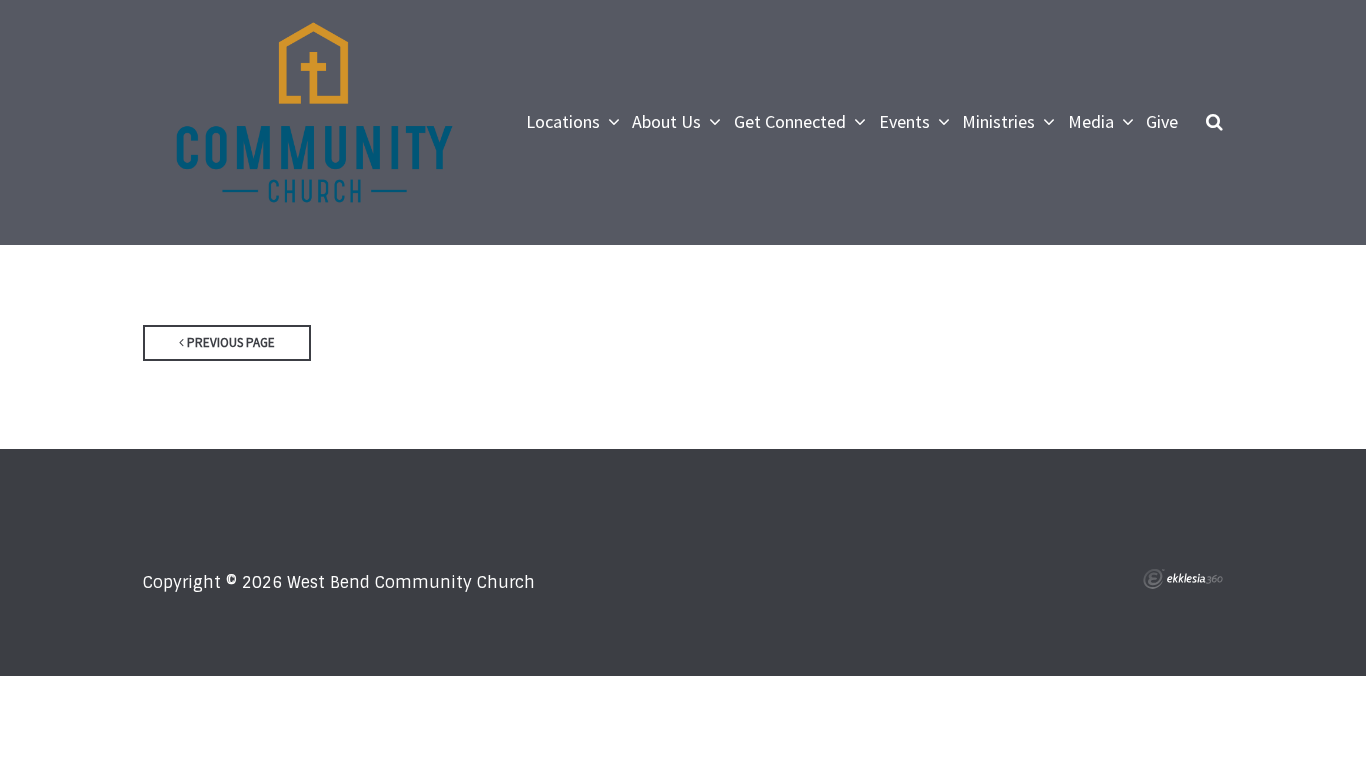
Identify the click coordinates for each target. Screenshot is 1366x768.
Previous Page (229, 342)
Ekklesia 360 (1183, 579)
